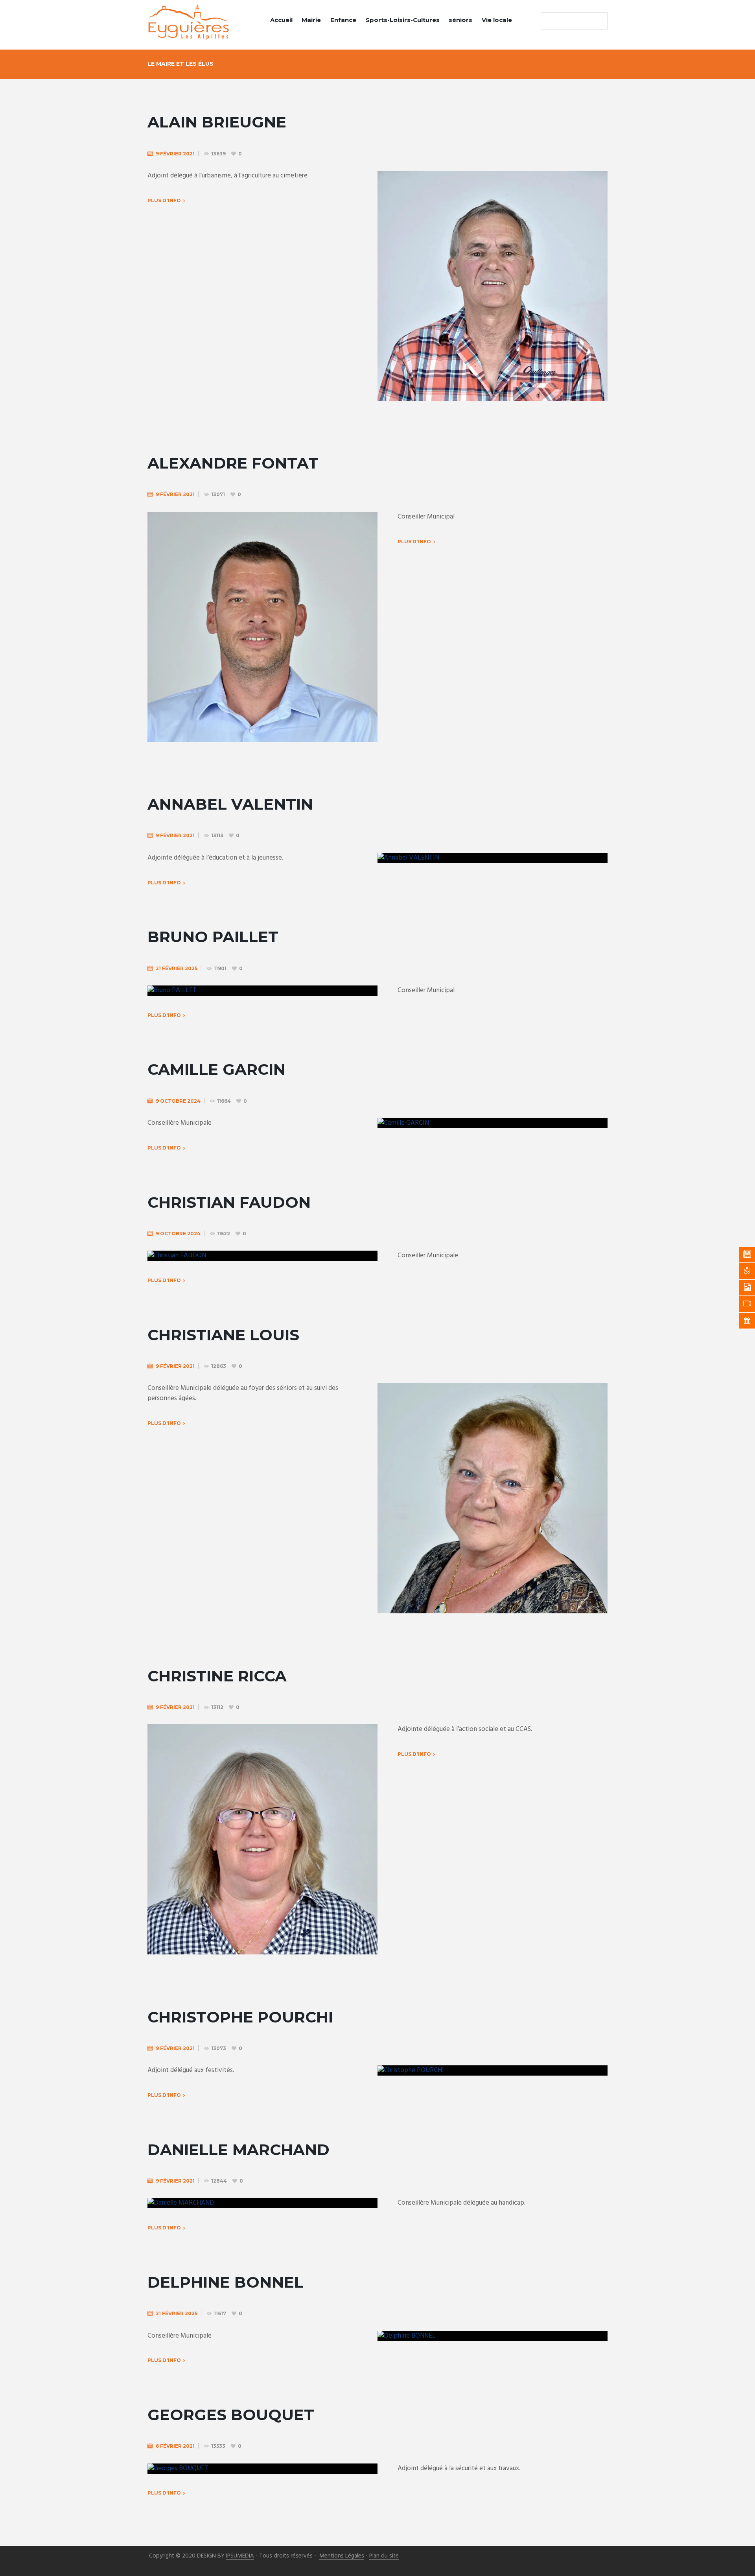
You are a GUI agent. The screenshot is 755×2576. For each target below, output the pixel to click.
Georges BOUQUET (231, 2415)
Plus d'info (414, 542)
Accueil (281, 20)
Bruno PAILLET (213, 937)
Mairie (311, 20)
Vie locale (497, 20)
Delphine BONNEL (226, 2282)
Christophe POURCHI (240, 2017)
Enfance (343, 20)
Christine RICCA (217, 1676)
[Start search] (549, 21)
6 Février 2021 (175, 2446)
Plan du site (384, 2556)
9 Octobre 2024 (178, 1101)
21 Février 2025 (177, 968)
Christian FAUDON (229, 1202)
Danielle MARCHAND (238, 2150)
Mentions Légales (342, 2556)
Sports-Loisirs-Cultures (403, 20)
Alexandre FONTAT (233, 463)
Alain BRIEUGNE (217, 122)
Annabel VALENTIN (230, 804)
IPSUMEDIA (240, 2556)
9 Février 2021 (175, 154)
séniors (460, 20)
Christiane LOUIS (223, 1335)
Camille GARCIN (216, 1069)
